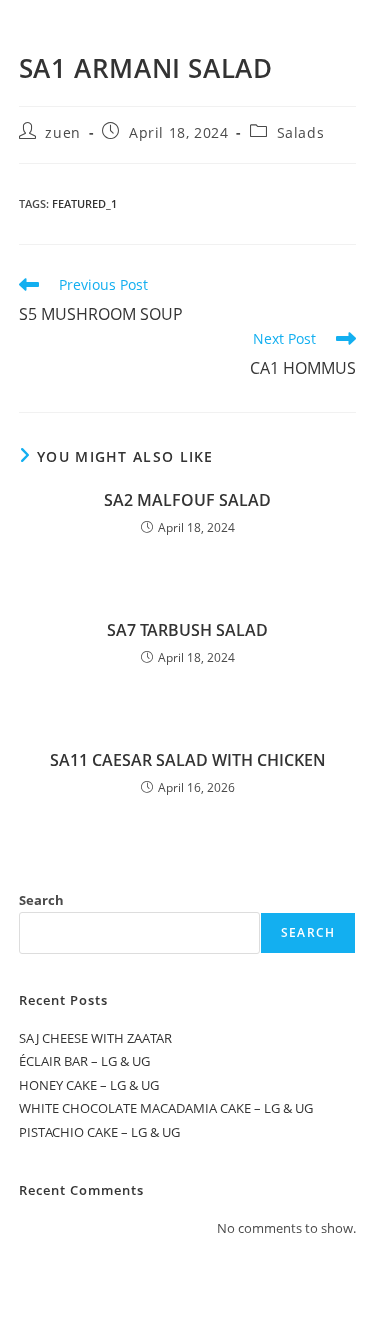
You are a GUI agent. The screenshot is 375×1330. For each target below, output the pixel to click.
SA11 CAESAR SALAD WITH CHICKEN (188, 760)
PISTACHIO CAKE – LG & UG (99, 1132)
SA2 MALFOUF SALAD (187, 500)
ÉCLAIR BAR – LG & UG (84, 1061)
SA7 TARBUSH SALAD (187, 630)
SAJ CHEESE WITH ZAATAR (95, 1038)
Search (41, 900)
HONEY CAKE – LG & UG (89, 1085)
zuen (62, 132)
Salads (301, 132)
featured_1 (84, 203)
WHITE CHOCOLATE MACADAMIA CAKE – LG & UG (166, 1108)
